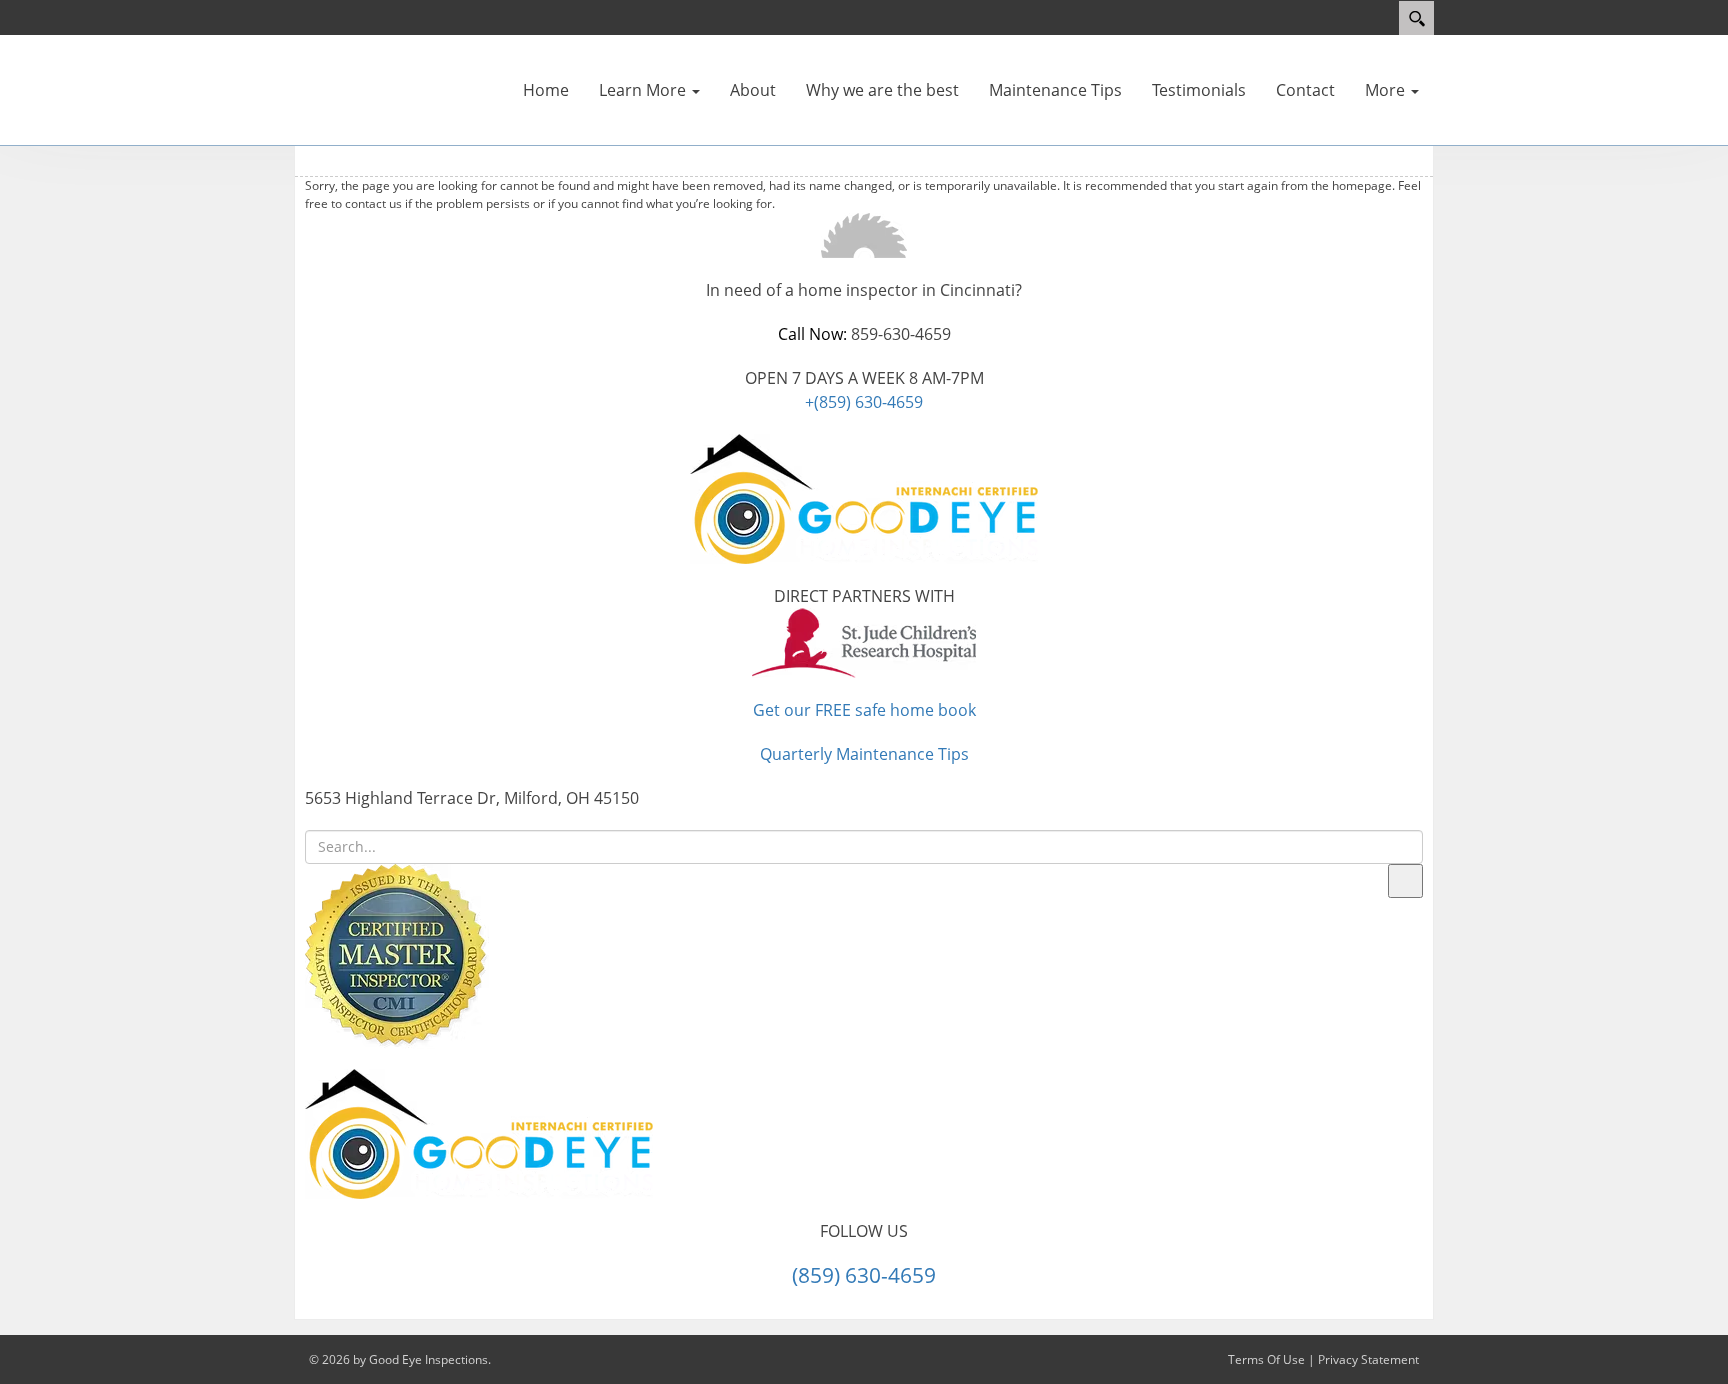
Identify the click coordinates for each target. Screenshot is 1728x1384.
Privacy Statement (1368, 1359)
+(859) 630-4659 (864, 402)
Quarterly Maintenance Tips (864, 754)
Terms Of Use (1266, 1359)
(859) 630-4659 (864, 1275)
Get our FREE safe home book (864, 710)
